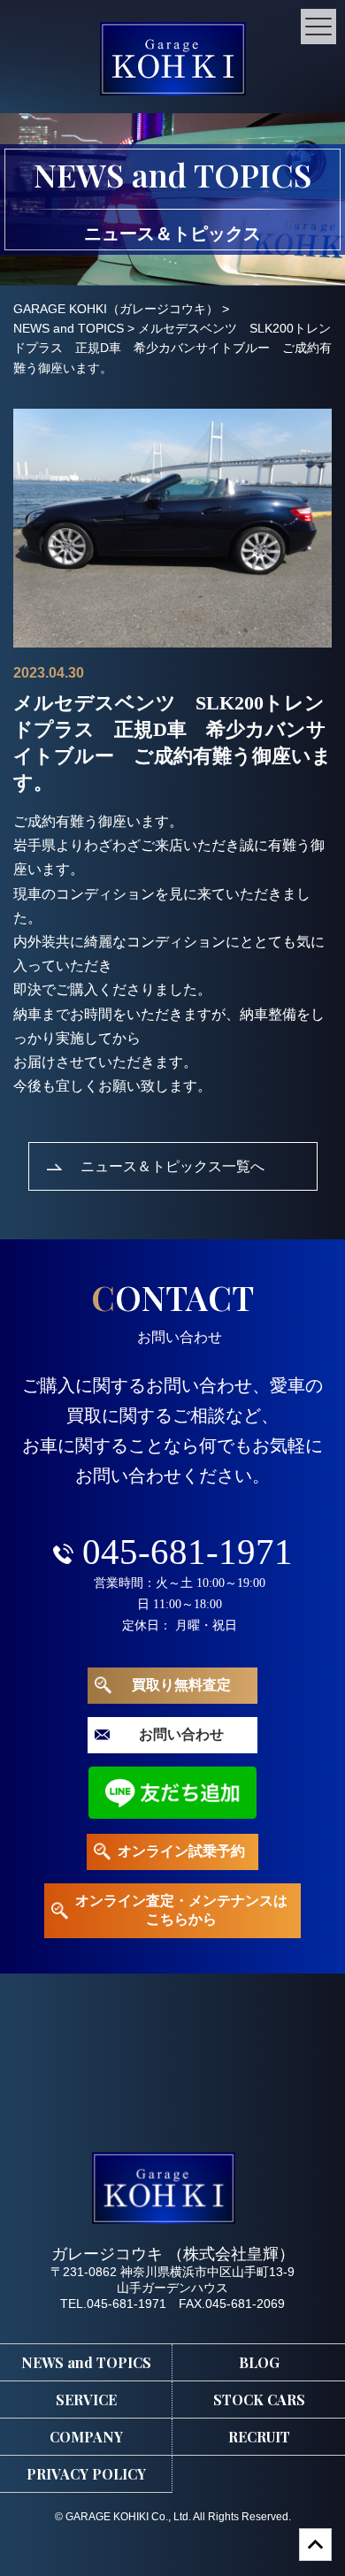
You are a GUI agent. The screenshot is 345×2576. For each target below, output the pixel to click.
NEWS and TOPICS (86, 2362)
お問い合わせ (181, 1734)
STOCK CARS (259, 2400)
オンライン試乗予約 (181, 1851)
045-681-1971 (188, 1552)
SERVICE (86, 2400)
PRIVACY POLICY (86, 2474)
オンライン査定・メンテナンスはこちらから (181, 1910)
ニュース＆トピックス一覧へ (172, 1165)
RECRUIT (259, 2437)
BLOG (259, 2362)
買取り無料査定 (181, 1685)
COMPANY (86, 2437)
